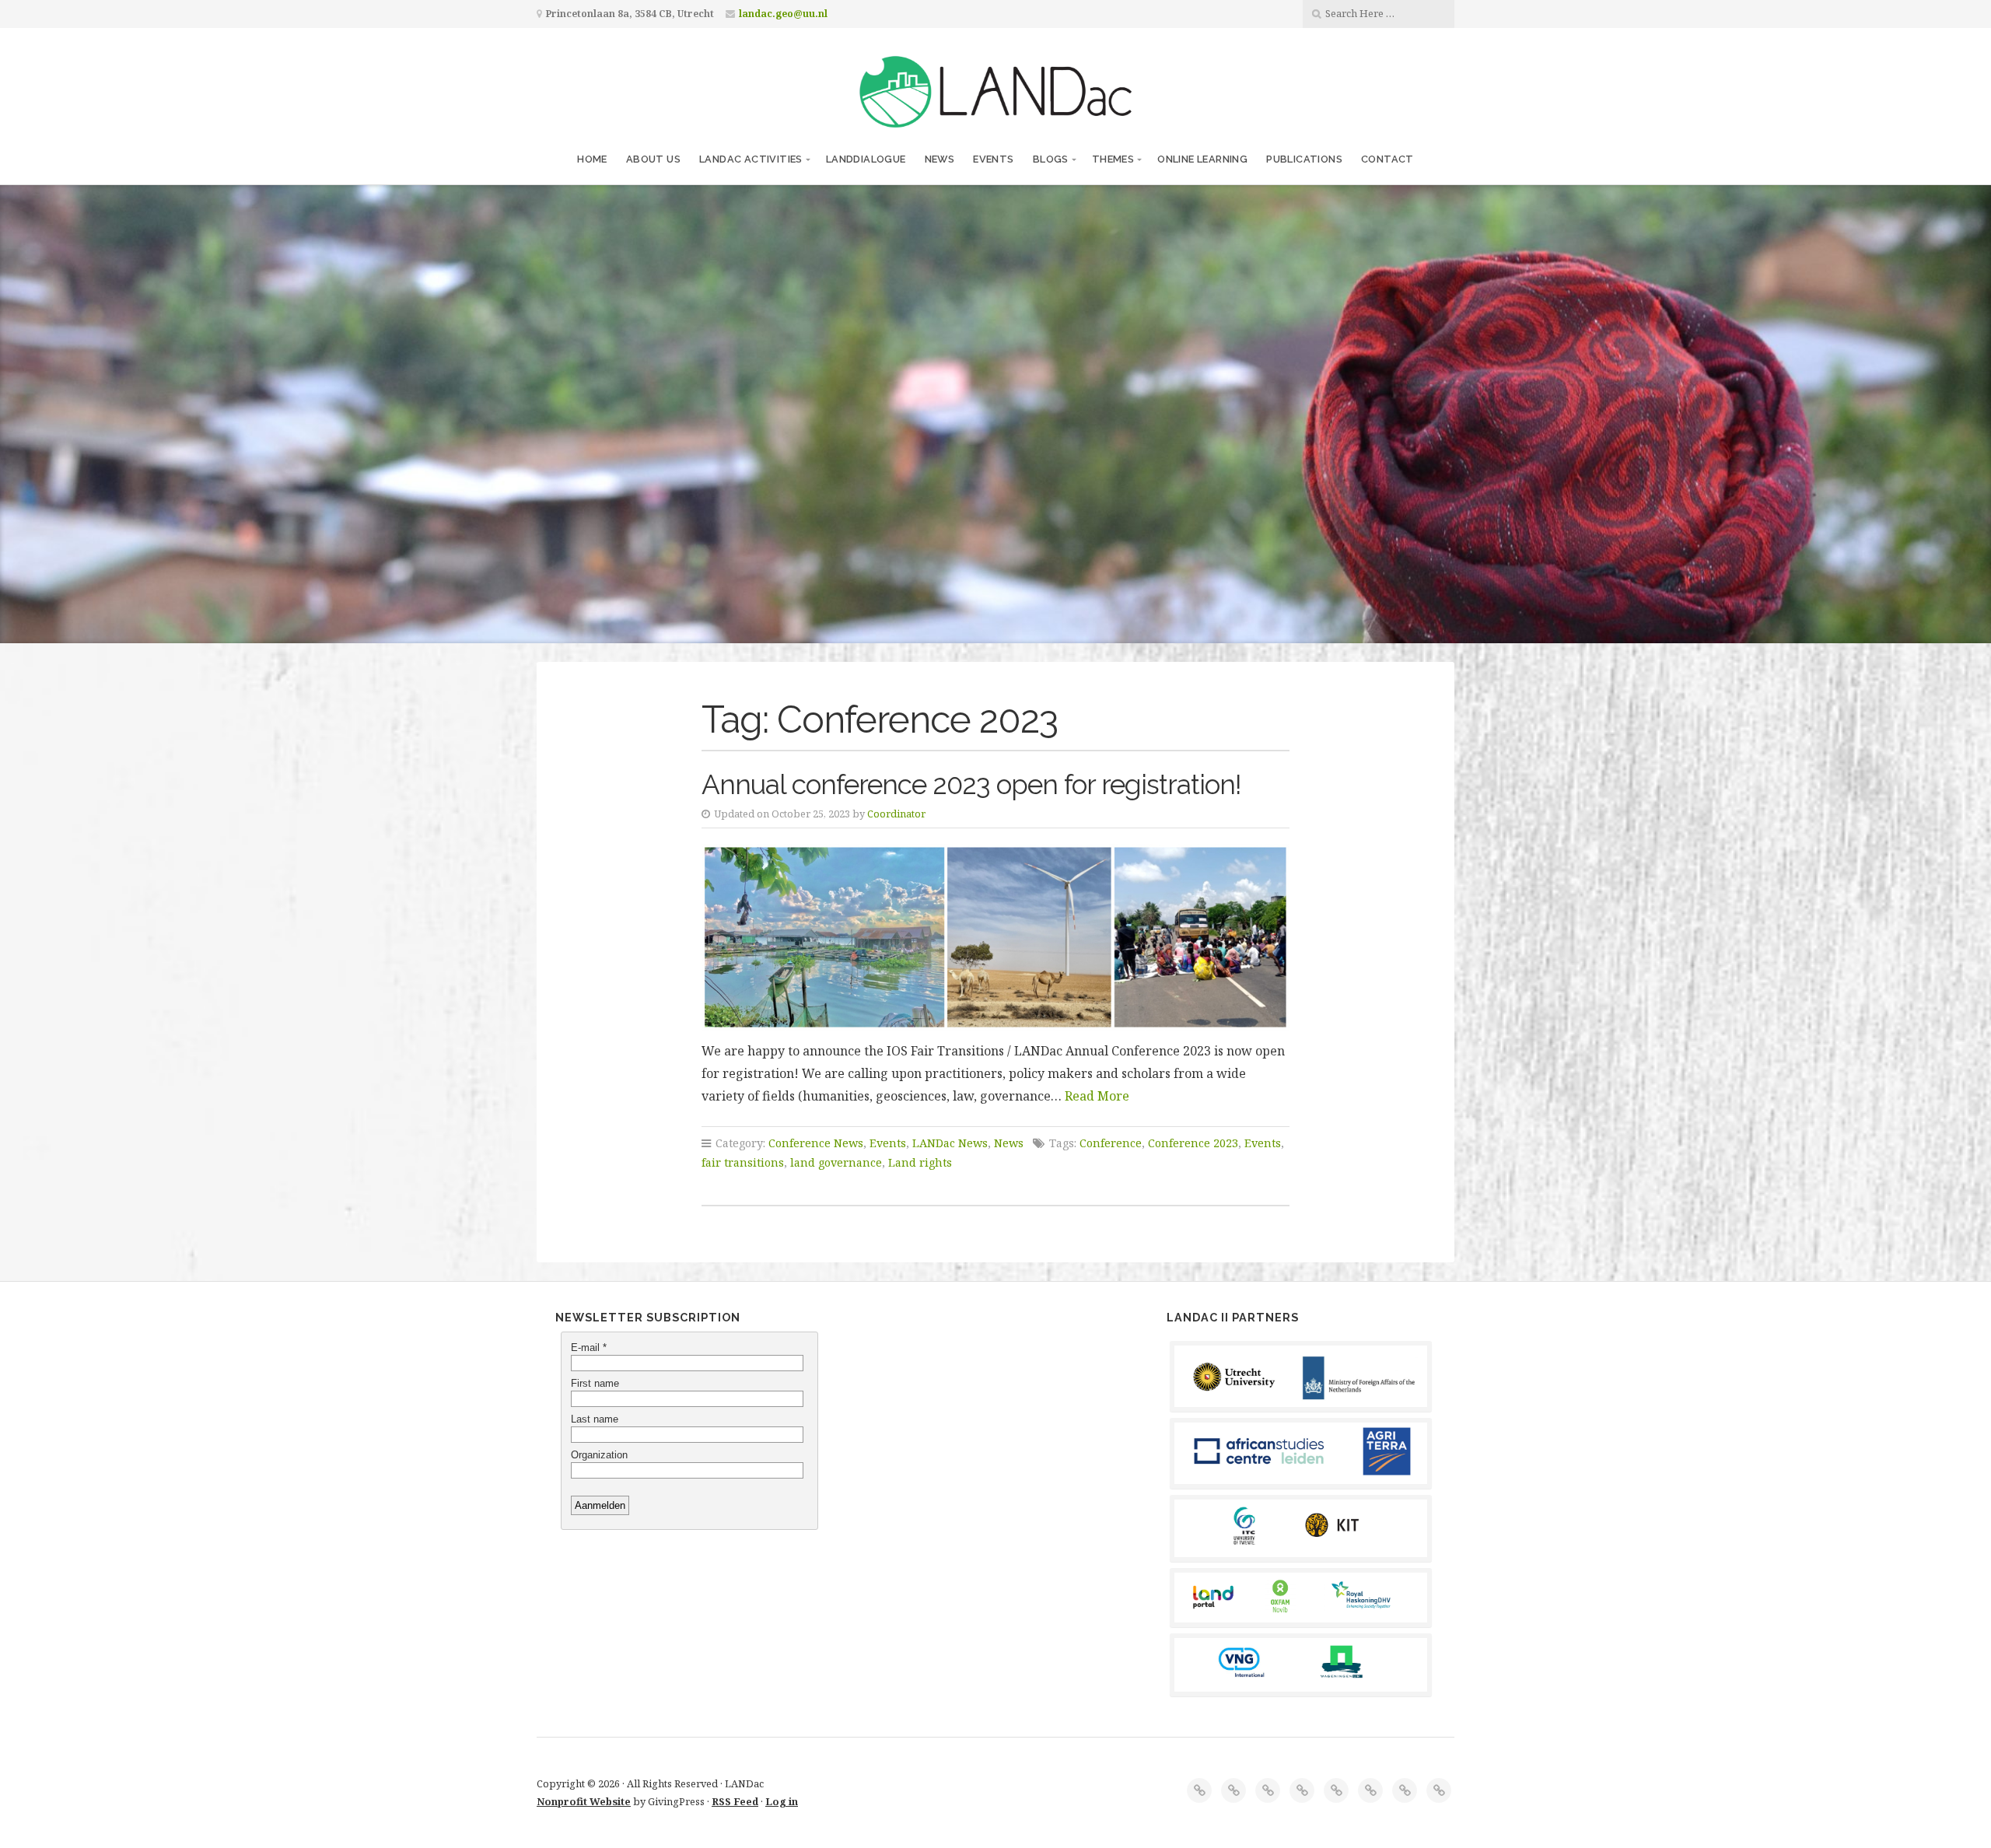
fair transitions (743, 1162)
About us (653, 159)
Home (592, 159)
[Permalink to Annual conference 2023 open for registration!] (995, 937)
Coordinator (896, 814)
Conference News (816, 1143)
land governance (836, 1162)
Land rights (920, 1162)
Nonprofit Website (584, 1801)
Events (993, 159)
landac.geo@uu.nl (783, 14)
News (940, 159)
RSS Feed (735, 1801)
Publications (1304, 159)
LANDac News (950, 1143)
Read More (1097, 1096)
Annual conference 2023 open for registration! (971, 784)
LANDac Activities (751, 159)
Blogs (1051, 159)
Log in (782, 1801)
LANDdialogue (866, 159)
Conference (1111, 1143)
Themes (1113, 159)
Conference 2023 (1193, 1143)
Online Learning (1202, 159)
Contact (1387, 159)
